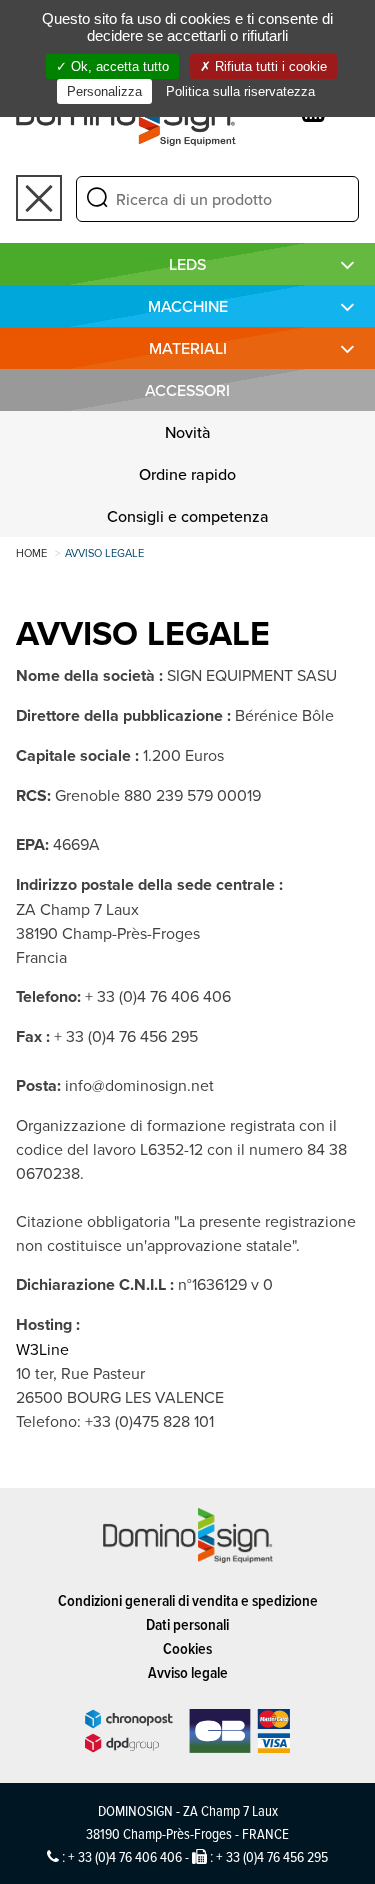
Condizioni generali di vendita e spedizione (188, 1600)
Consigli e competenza (188, 516)
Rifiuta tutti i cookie (269, 66)
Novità (188, 432)
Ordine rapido (187, 474)
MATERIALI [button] (188, 348)
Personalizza (104, 91)
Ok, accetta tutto (118, 66)
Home (31, 553)
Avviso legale (188, 1672)
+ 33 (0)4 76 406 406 (125, 1856)
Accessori (187, 390)
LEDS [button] (187, 264)
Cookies (187, 1648)
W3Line (42, 1349)
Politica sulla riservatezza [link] (240, 91)
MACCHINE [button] (188, 306)
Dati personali (187, 1624)
